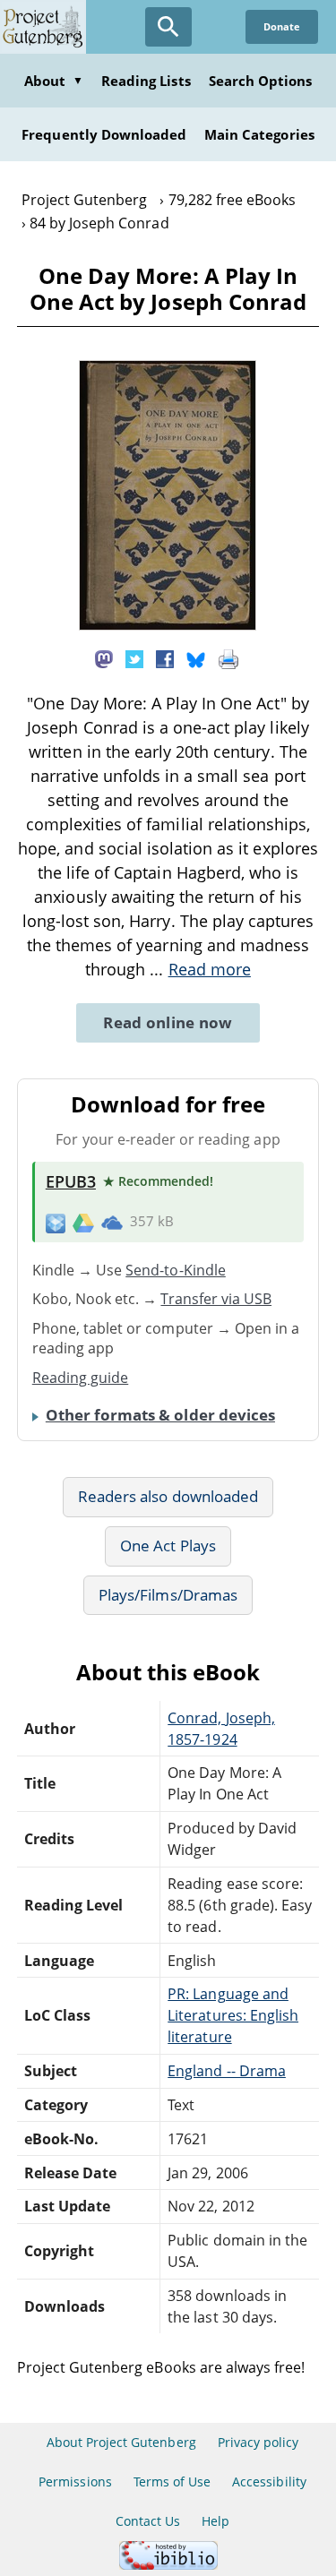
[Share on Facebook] (165, 658)
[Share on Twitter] (134, 658)
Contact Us (148, 2521)
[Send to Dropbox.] (56, 1222)
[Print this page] (228, 658)
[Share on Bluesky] (196, 658)
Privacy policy (258, 2442)
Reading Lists (146, 81)
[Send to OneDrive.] (112, 1222)
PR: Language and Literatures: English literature (233, 2015)
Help (215, 2521)
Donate (282, 26)
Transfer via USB (216, 1299)
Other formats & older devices (160, 1415)
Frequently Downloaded (104, 134)
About (54, 81)
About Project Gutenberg (121, 2442)
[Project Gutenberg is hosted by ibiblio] (168, 2565)
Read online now (168, 1022)
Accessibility (269, 2482)
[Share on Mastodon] (104, 658)
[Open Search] (168, 27)
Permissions (75, 2482)
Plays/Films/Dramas (168, 1595)
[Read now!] (168, 625)
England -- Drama (227, 2071)
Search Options (261, 81)
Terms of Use (172, 2482)
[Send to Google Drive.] (83, 1222)
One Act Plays (168, 1546)
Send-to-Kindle (176, 1270)
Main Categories (259, 134)
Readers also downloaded (168, 1496)
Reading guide (81, 1378)
